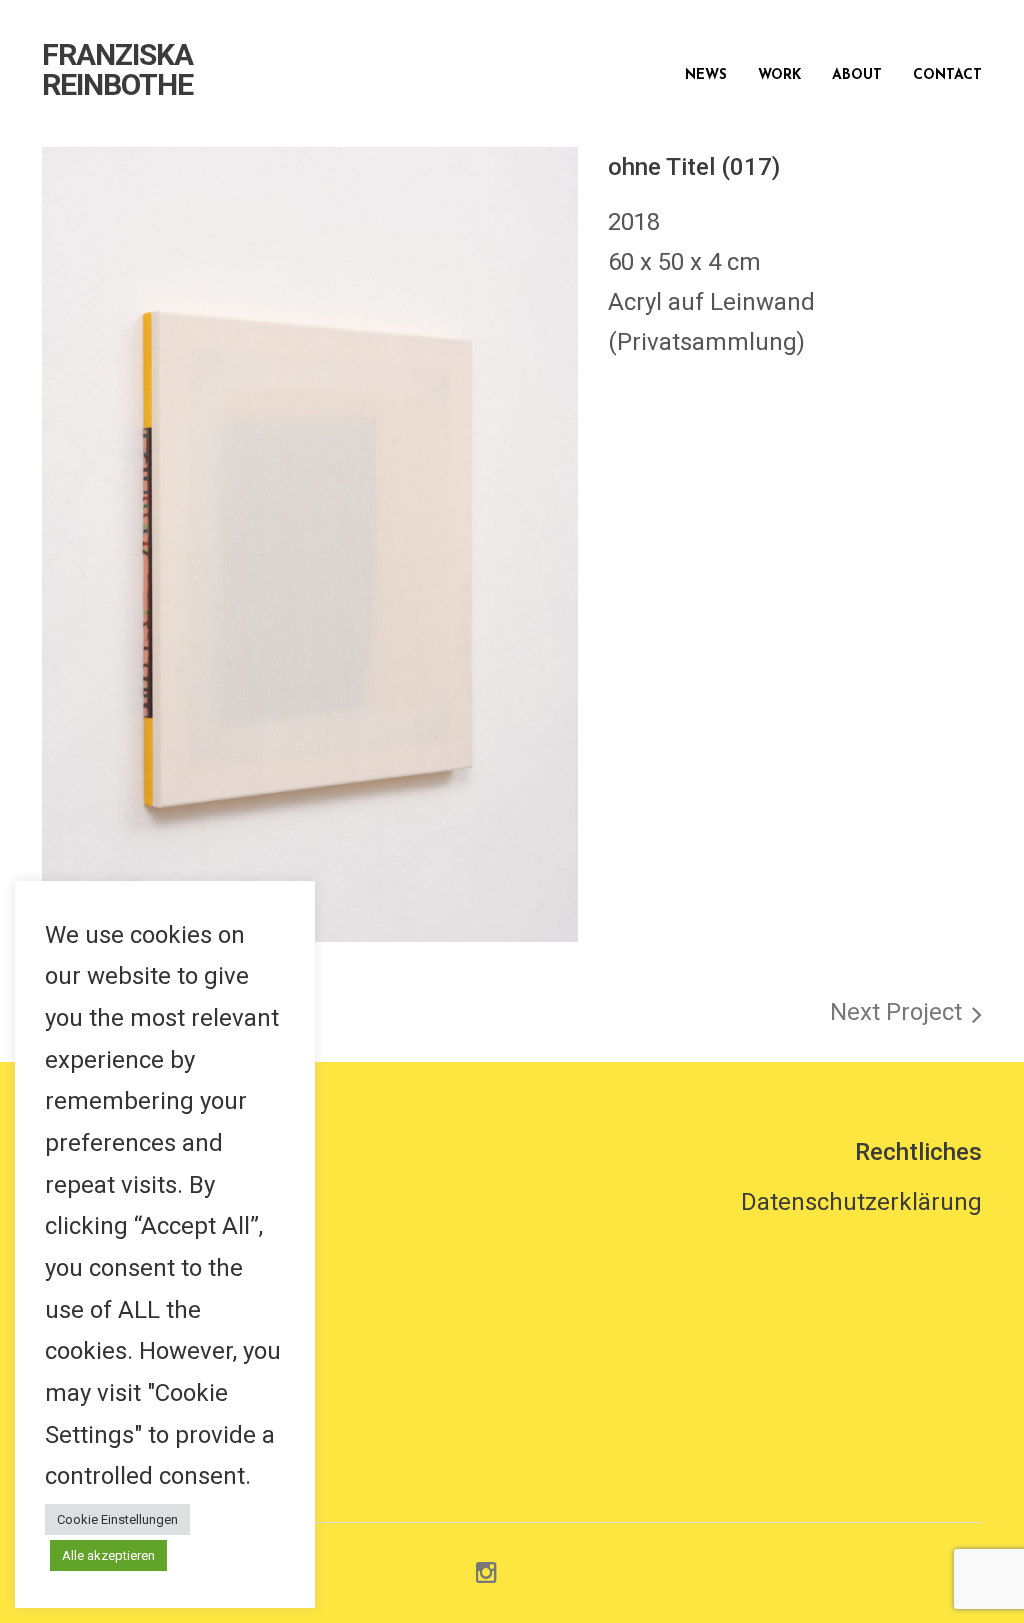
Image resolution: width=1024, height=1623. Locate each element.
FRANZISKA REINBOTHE (117, 70)
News (706, 75)
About (857, 75)
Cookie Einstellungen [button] (117, 1519)
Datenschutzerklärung (861, 1202)
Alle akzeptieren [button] (108, 1555)
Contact (947, 75)
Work (779, 75)
